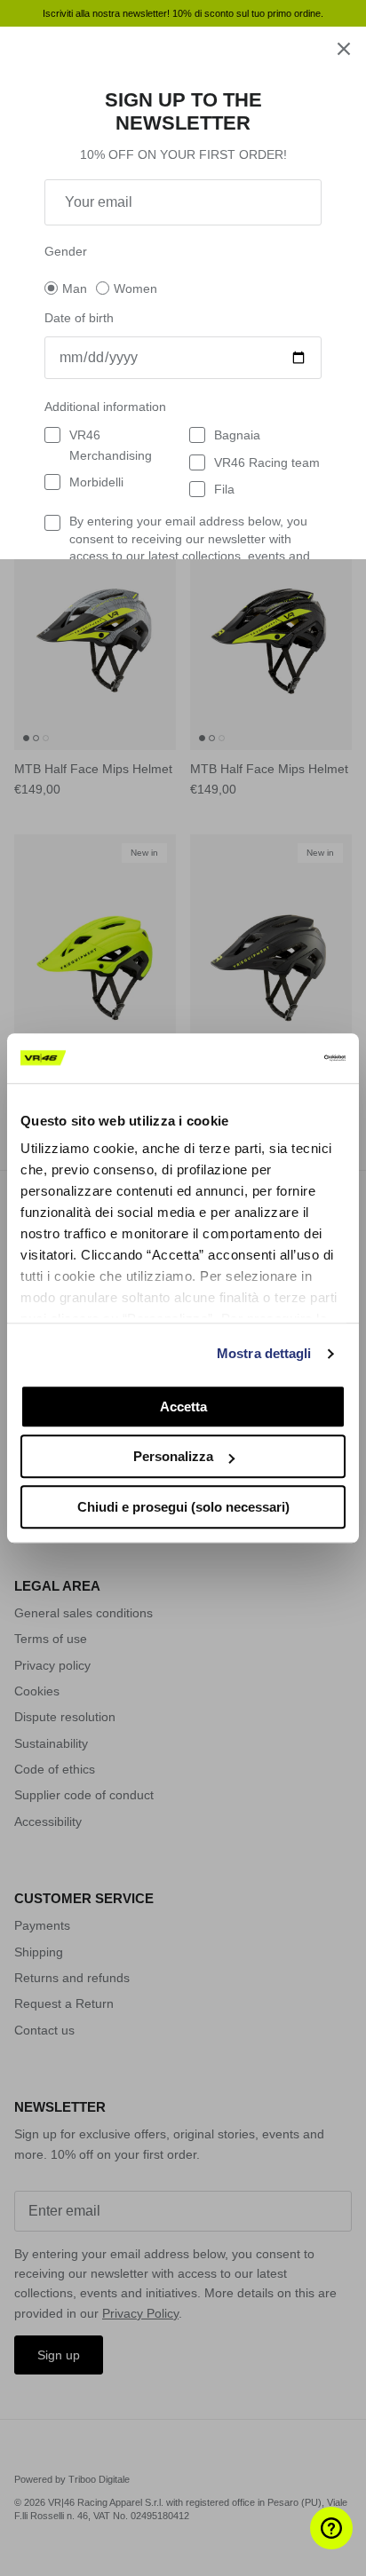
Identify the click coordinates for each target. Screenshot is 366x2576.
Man (75, 288)
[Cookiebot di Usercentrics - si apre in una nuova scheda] (268, 1058)
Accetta (183, 1407)
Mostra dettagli (264, 1353)
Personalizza (173, 1456)
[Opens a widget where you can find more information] (299, 2545)
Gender (66, 251)
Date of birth (79, 318)
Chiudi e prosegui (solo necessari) (183, 1507)
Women (135, 288)
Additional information (105, 407)
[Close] (344, 49)
